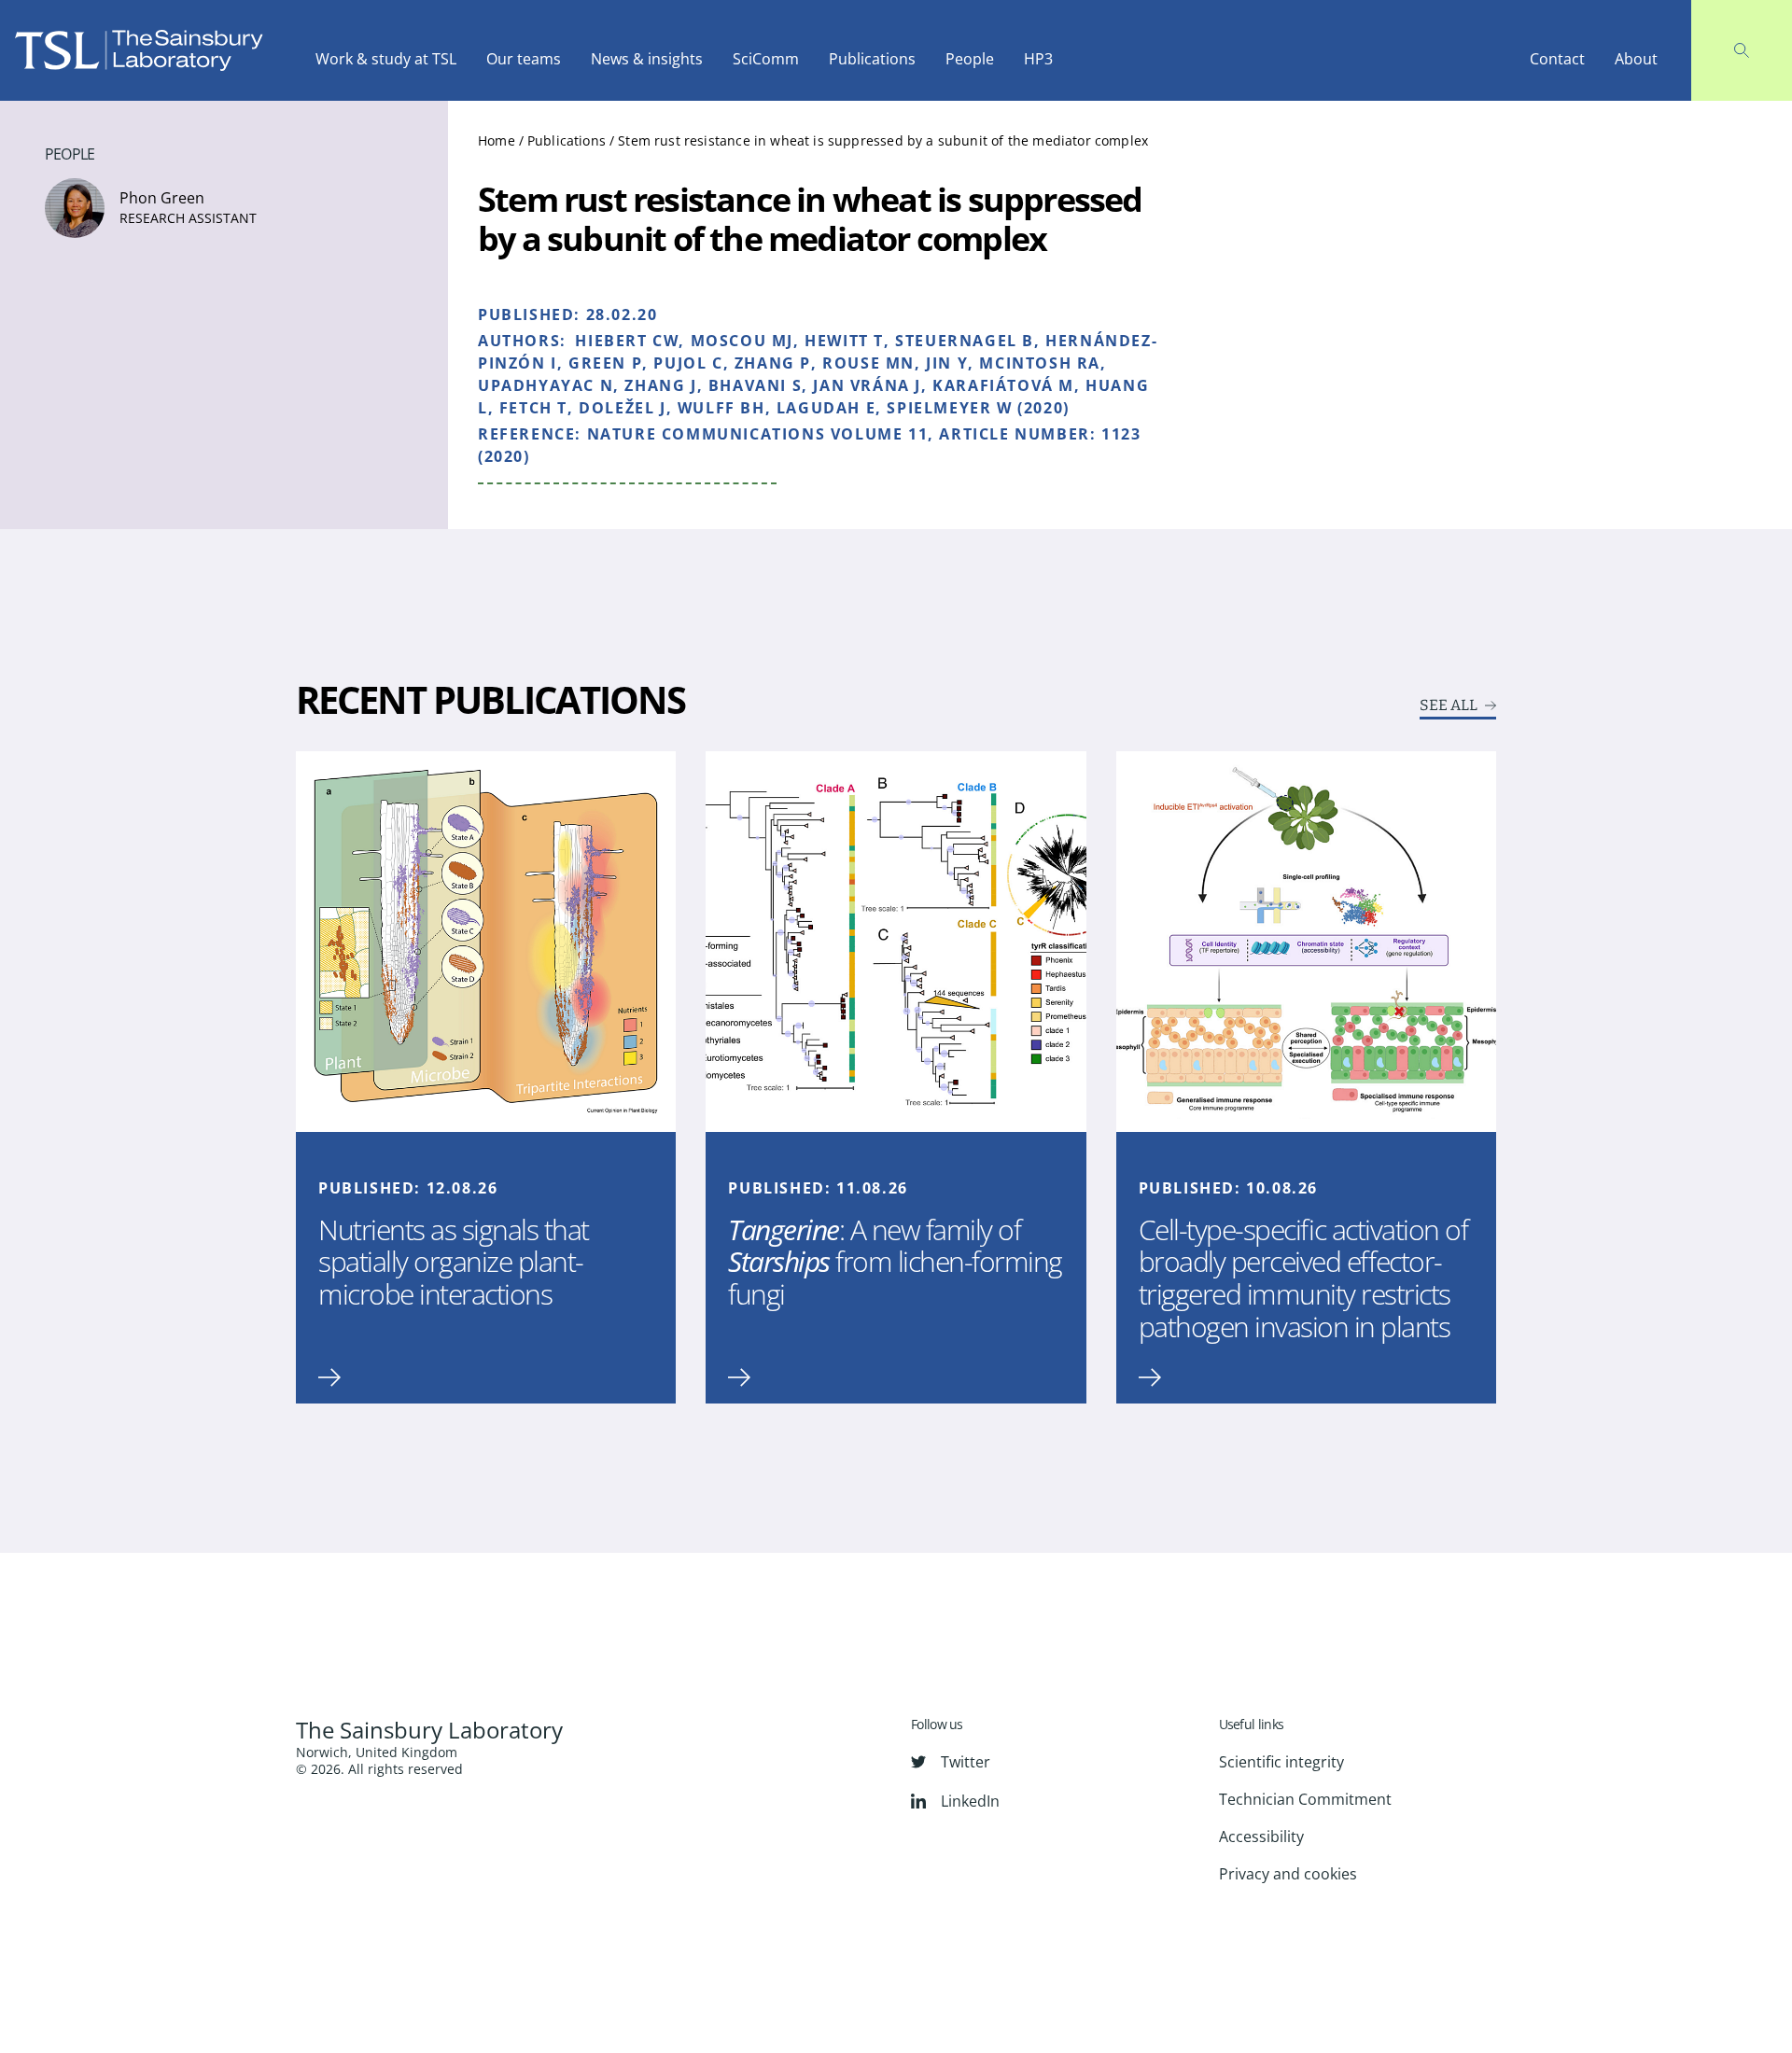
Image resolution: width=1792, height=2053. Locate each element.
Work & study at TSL (386, 59)
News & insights (647, 59)
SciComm (766, 59)
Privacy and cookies (1288, 1874)
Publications (872, 59)
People (970, 59)
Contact (1557, 59)
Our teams (524, 59)
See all (1449, 705)
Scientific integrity (1281, 1762)
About (1636, 59)
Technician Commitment (1305, 1799)
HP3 (1038, 59)
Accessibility (1261, 1837)
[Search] (1742, 50)
